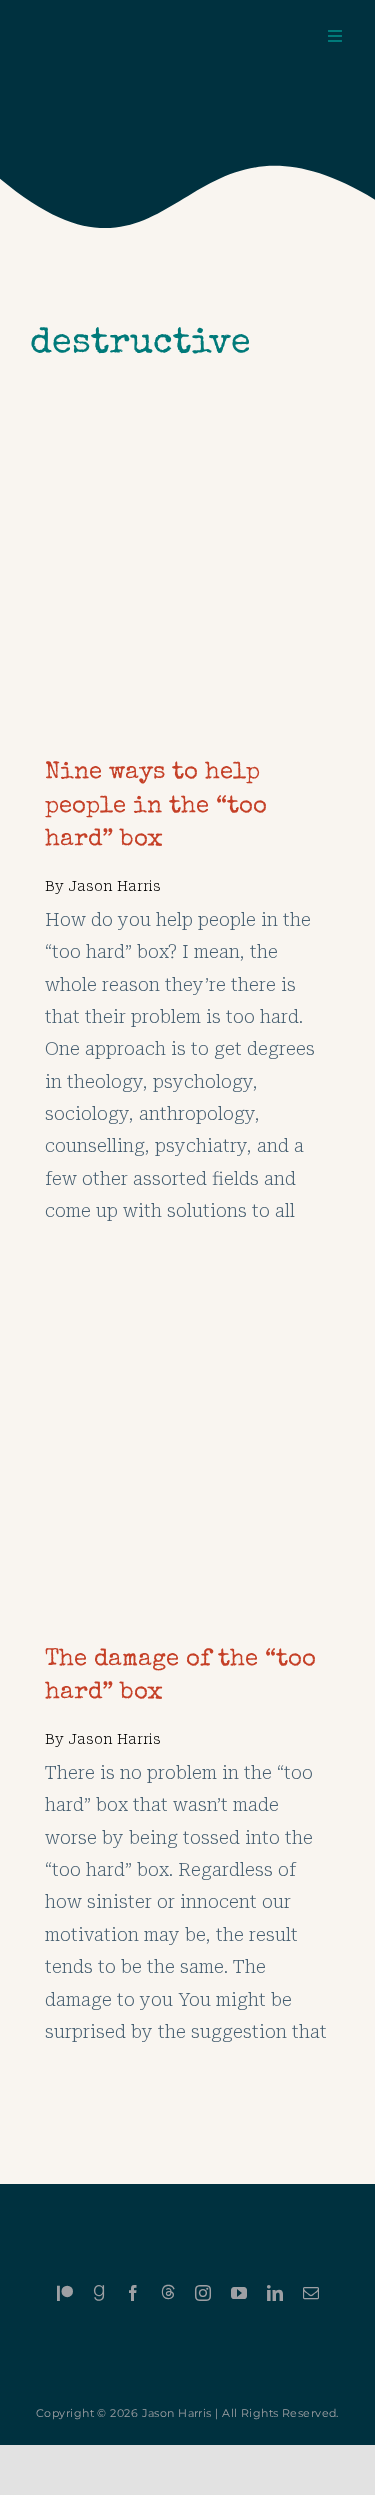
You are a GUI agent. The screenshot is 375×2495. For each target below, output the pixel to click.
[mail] (311, 2293)
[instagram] (203, 2293)
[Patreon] (65, 2293)
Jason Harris (114, 886)
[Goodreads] (99, 2293)
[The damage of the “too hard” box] (163, 1314)
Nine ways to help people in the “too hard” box (156, 806)
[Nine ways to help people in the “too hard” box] (187, 485)
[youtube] (239, 2293)
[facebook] (133, 2293)
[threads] (168, 2292)
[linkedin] (275, 2293)
